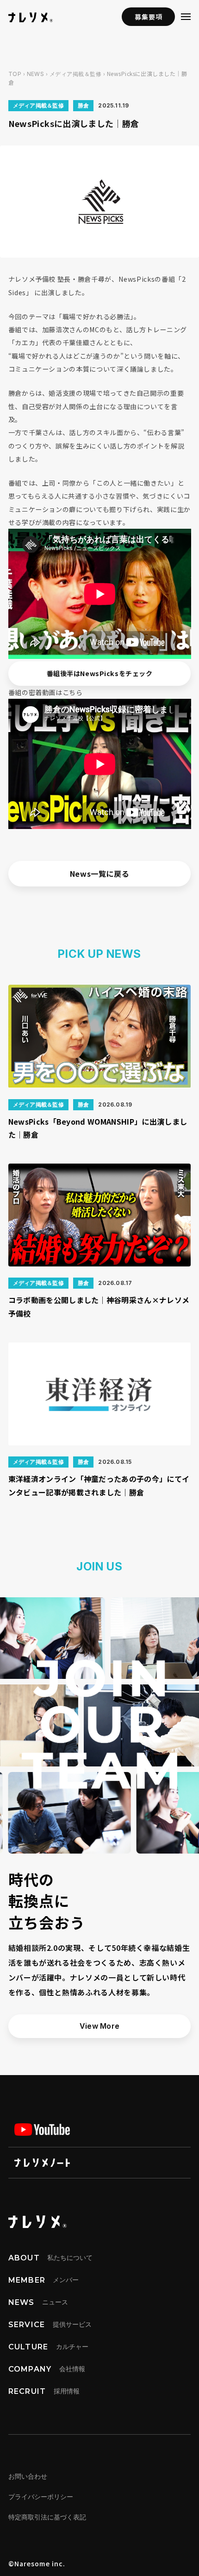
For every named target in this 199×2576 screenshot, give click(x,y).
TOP (15, 74)
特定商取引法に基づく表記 (47, 2517)
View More (100, 2026)
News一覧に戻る (100, 873)
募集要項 (148, 17)
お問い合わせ (28, 2476)
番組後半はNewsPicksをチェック (100, 673)
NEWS (36, 74)
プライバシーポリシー (41, 2497)
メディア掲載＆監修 (75, 74)
